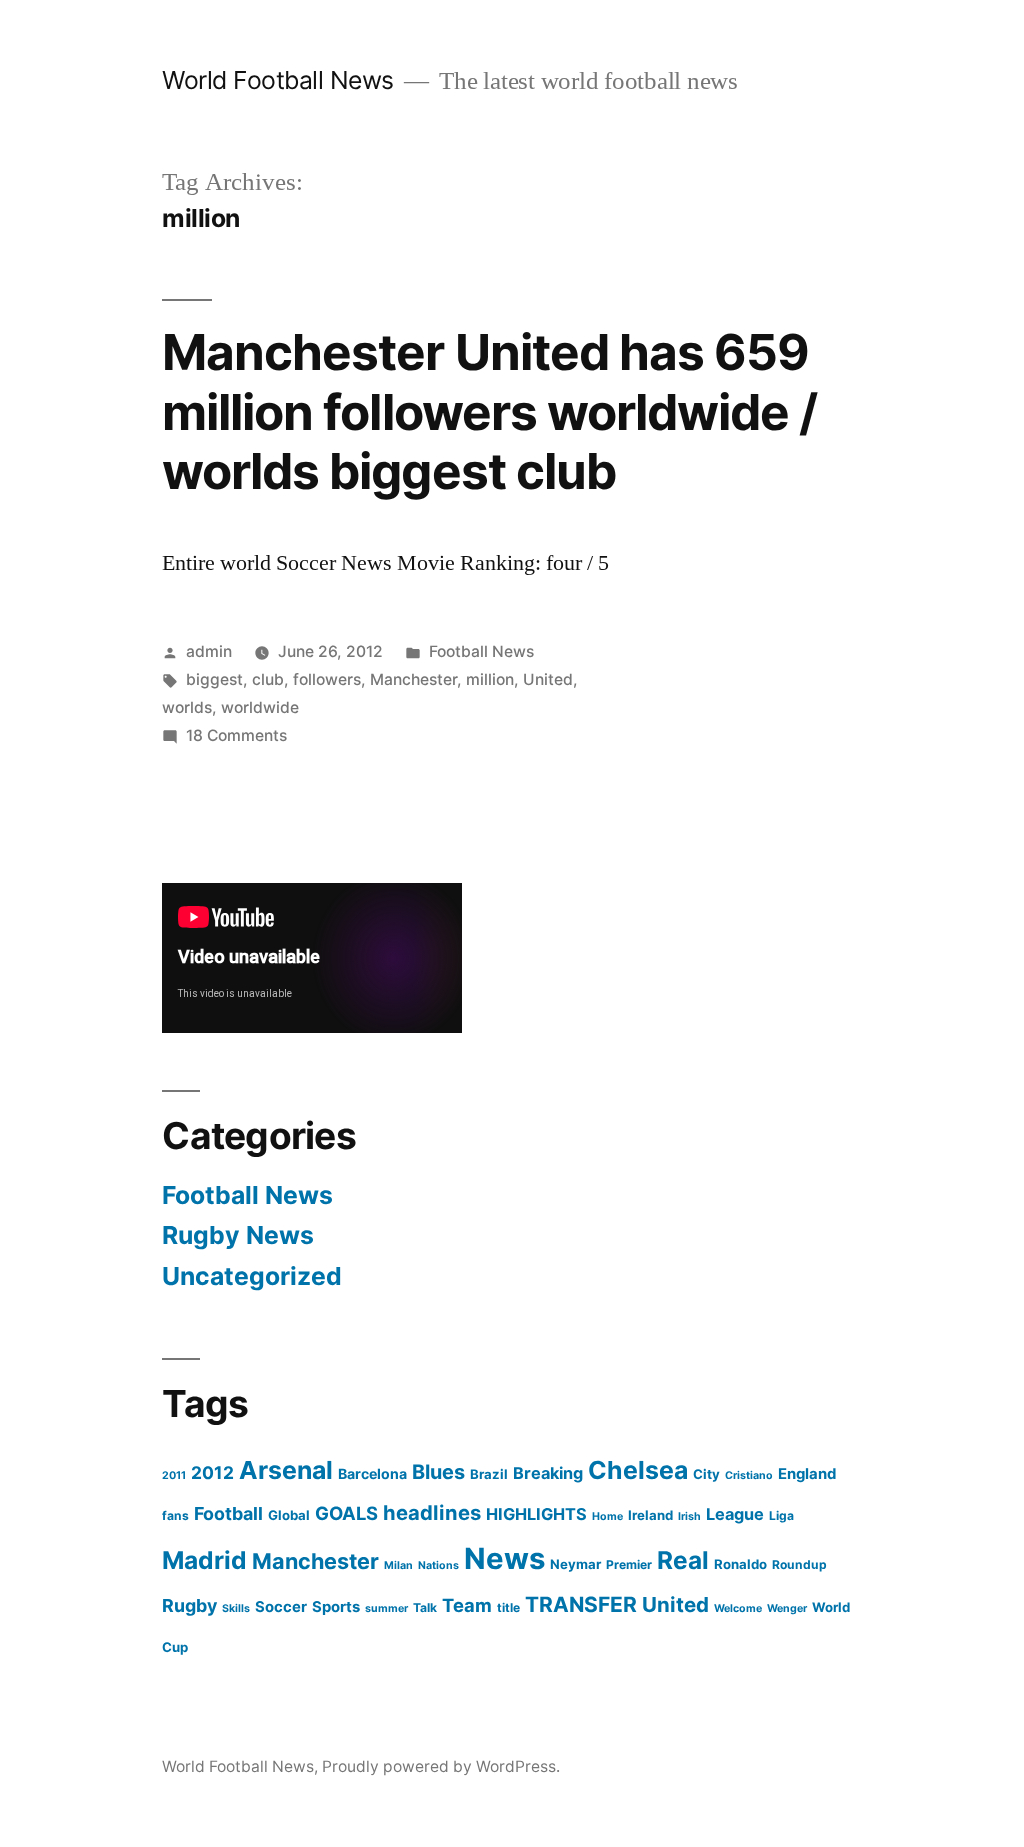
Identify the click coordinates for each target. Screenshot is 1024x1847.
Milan (398, 1565)
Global (289, 1515)
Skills (236, 1608)
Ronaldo (740, 1564)
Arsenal (286, 1470)
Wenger (787, 1608)
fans (175, 1515)
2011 (174, 1475)
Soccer (281, 1607)
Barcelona (372, 1473)
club (268, 679)
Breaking (548, 1473)
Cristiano (749, 1475)
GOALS (346, 1513)
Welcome (738, 1608)
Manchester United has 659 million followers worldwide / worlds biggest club (489, 411)
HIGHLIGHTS (536, 1514)
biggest (214, 679)
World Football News (278, 80)
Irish (689, 1516)
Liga (781, 1515)
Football (228, 1513)
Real (683, 1560)
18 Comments (236, 735)
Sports (336, 1607)
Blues (438, 1472)
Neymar (575, 1564)
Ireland (650, 1515)
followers (327, 679)
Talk (425, 1607)
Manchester (413, 679)
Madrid (204, 1560)
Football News (481, 651)
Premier (629, 1564)
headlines (432, 1512)
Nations (438, 1565)
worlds (187, 707)
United (548, 679)
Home (607, 1516)
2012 (212, 1472)
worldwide (260, 707)
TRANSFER (581, 1604)
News (504, 1558)
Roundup (799, 1564)
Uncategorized (252, 1276)
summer (386, 1608)
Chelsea (638, 1470)
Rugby (189, 1605)
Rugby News (238, 1235)
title (508, 1607)
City (706, 1474)
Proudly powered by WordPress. (441, 1766)
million (490, 679)
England (807, 1474)
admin (209, 651)
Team (467, 1605)
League (735, 1514)
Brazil (489, 1474)
